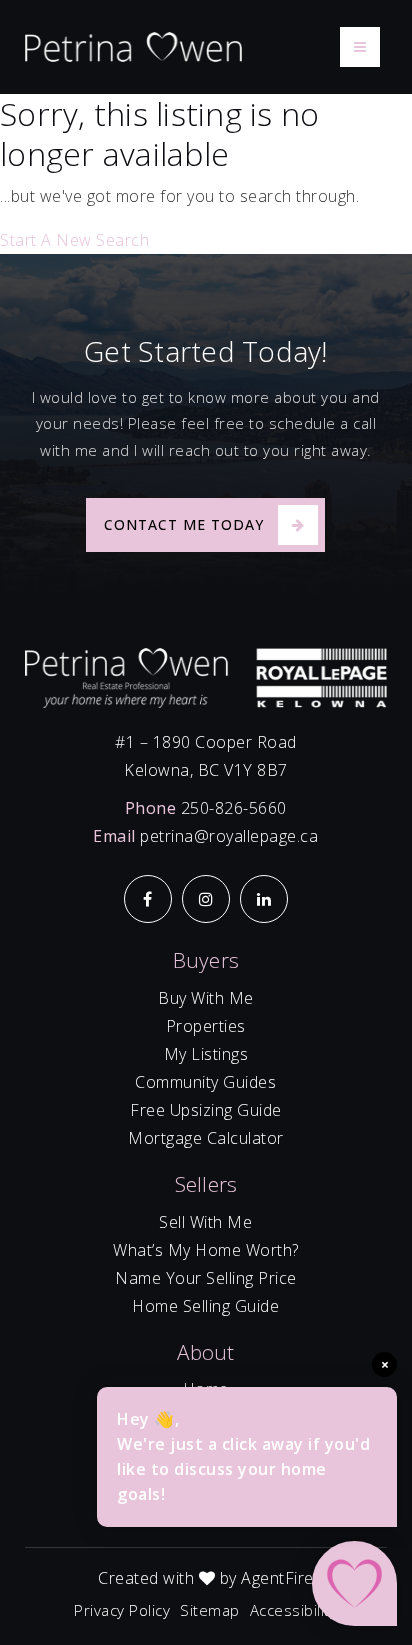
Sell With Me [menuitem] (205, 1222)
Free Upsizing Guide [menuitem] (206, 1110)
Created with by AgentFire (206, 1578)
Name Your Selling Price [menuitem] (206, 1278)
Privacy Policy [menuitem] (122, 1610)
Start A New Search (74, 240)
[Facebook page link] (148, 899)
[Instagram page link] (206, 899)
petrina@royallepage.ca (229, 836)
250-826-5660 (234, 808)
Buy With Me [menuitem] (206, 998)
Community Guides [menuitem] (205, 1082)
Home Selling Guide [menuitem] (205, 1306)
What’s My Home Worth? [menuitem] (206, 1250)
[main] (206, 174)
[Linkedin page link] (264, 899)
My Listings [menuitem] (206, 1054)
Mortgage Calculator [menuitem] (206, 1138)
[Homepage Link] (134, 46)
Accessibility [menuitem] (294, 1610)
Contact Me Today (184, 524)
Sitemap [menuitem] (210, 1610)
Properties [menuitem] (206, 1026)
